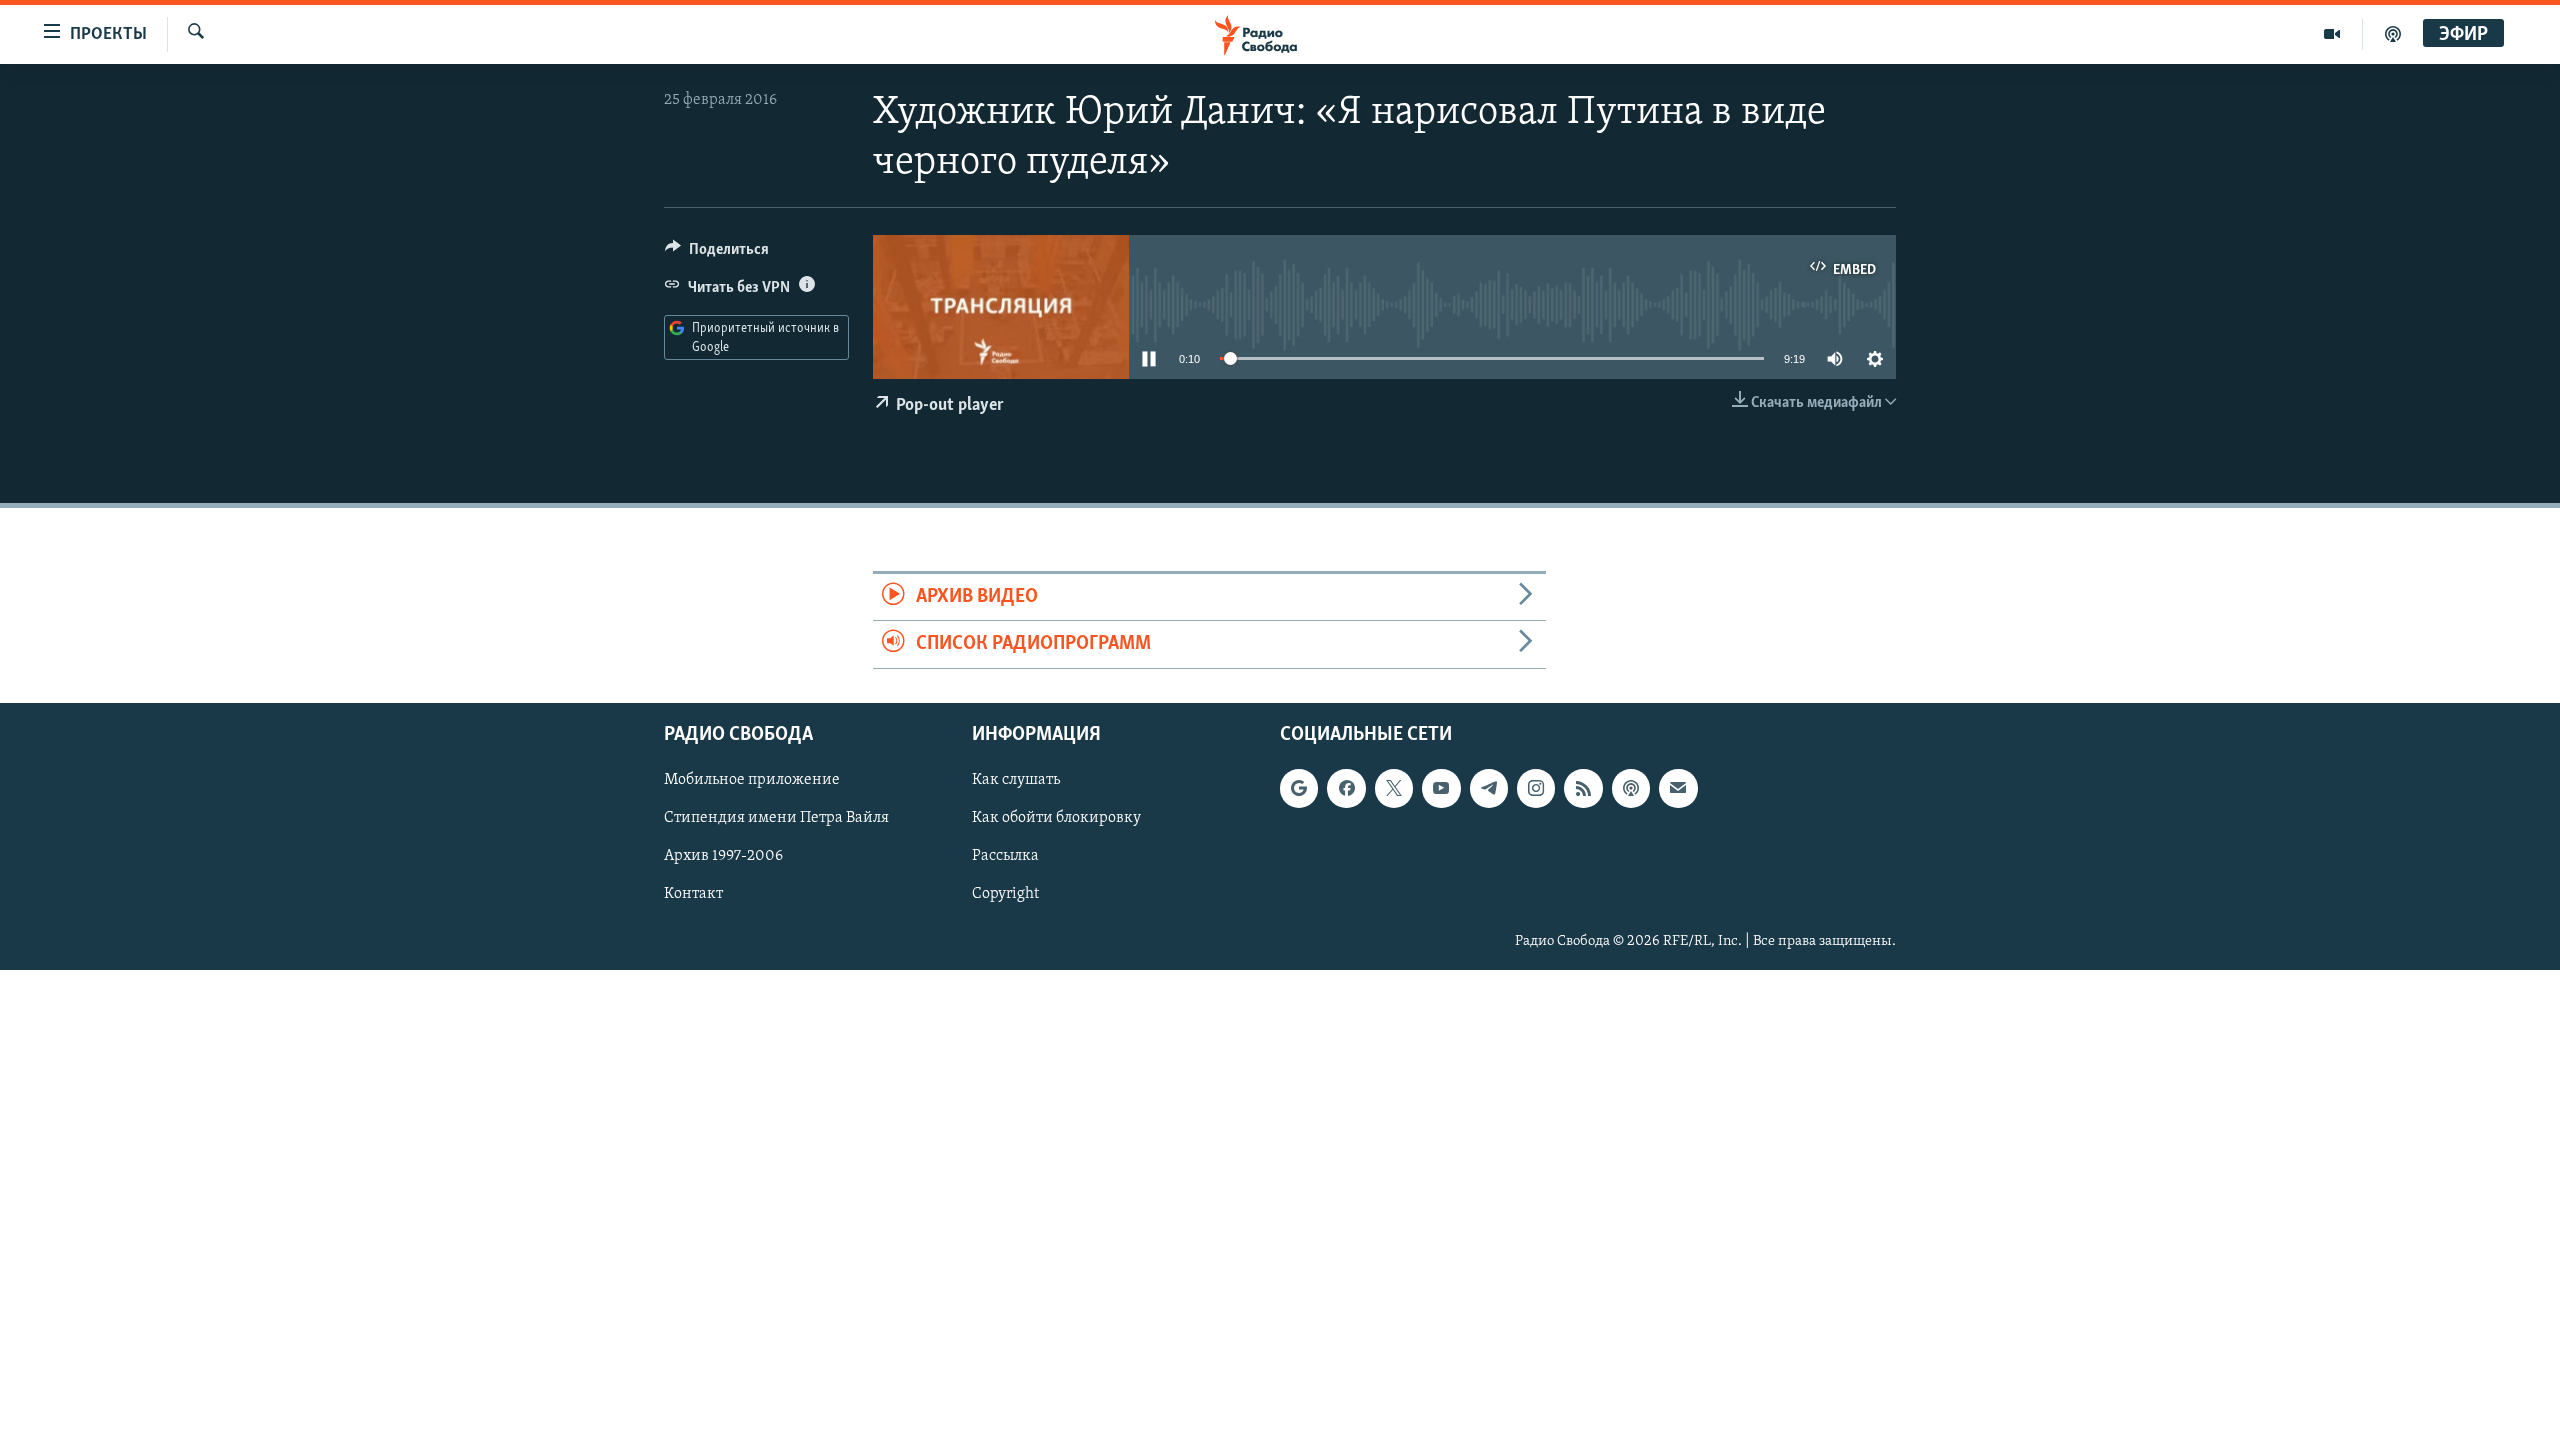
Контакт (693, 894)
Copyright (1005, 894)
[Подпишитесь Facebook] (1346, 788)
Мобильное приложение (752, 780)
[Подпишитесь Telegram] (1489, 788)
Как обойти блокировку (1056, 818)
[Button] (717, 254)
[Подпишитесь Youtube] (1441, 788)
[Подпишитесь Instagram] (1536, 788)
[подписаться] (1678, 788)
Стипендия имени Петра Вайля (776, 818)
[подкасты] (2393, 34)
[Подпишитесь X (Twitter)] (1394, 788)
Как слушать (1016, 780)
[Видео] (2332, 34)
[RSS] (1583, 788)
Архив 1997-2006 (723, 856)
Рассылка (1005, 856)
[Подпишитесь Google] (1299, 788)
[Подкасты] (1631, 788)
